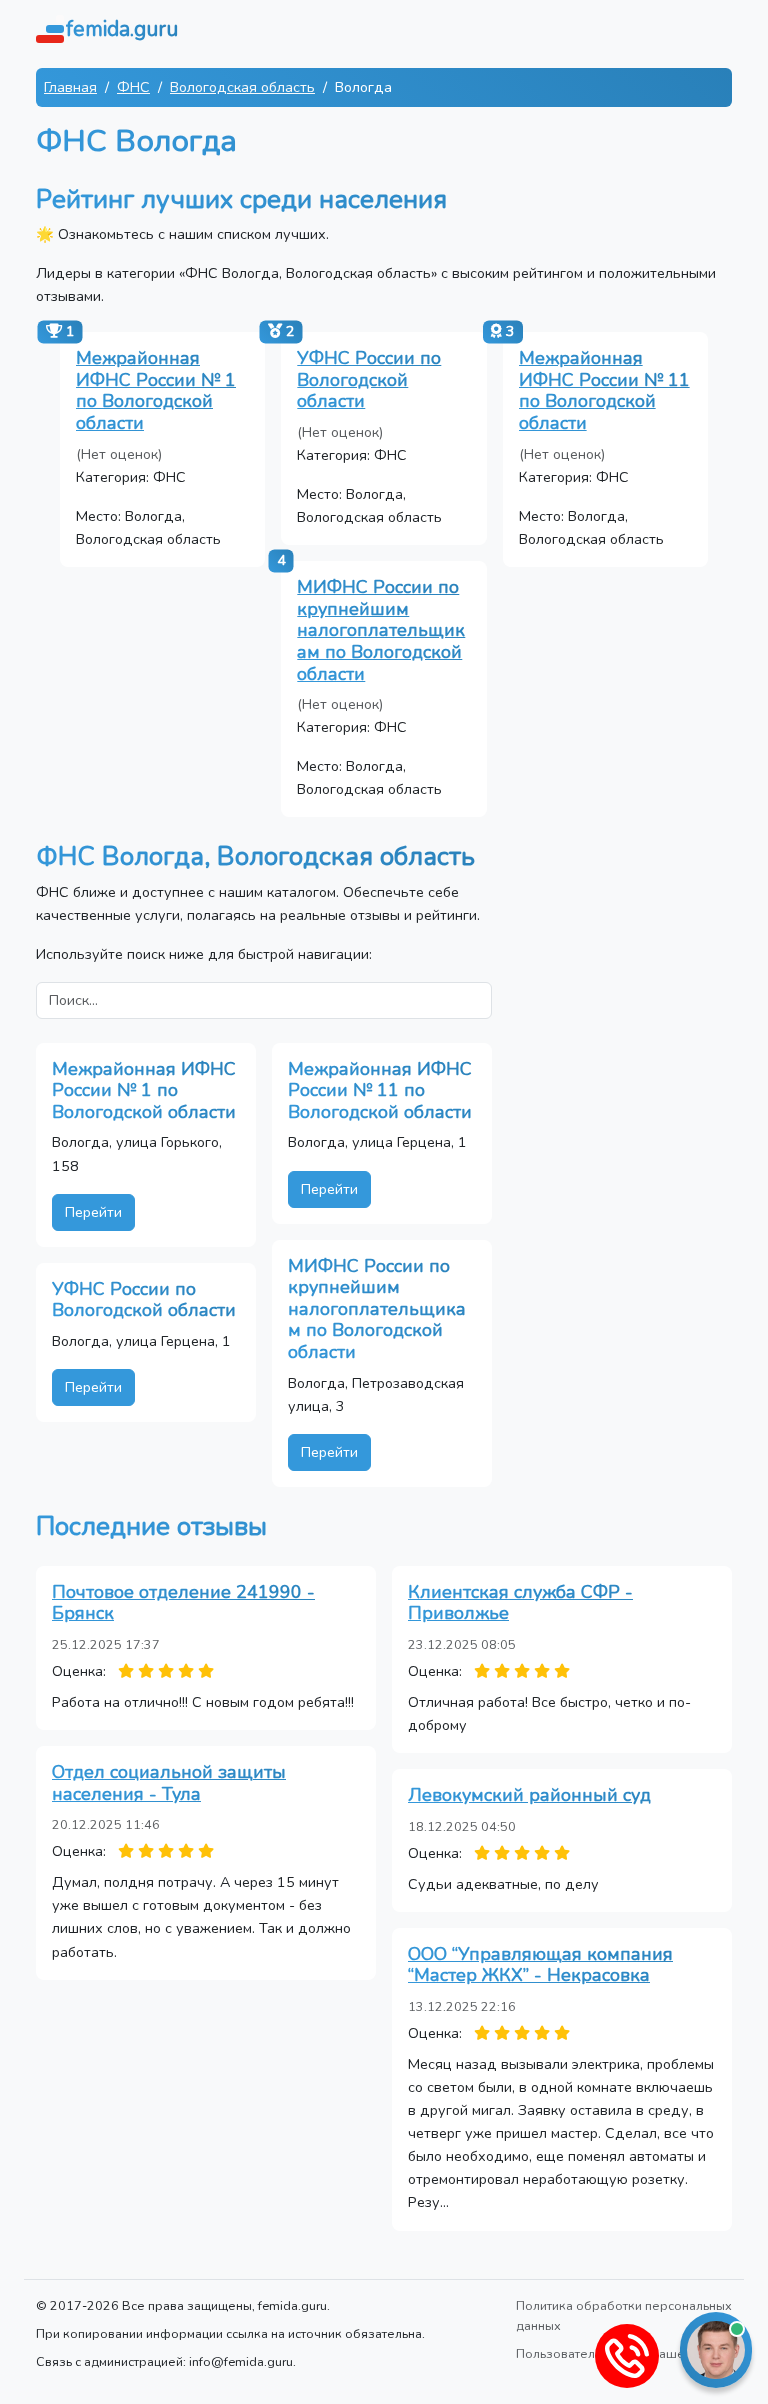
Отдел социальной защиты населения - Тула (169, 1783)
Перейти (93, 1212)
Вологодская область (242, 87)
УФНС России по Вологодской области (369, 379)
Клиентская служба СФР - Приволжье (520, 1603)
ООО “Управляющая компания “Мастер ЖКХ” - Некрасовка (540, 1965)
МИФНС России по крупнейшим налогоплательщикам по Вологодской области (381, 630)
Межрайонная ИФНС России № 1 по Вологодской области (156, 390)
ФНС (133, 87)
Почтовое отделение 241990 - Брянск (183, 1603)
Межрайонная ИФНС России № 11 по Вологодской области (604, 390)
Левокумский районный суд (529, 1795)
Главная (70, 87)
